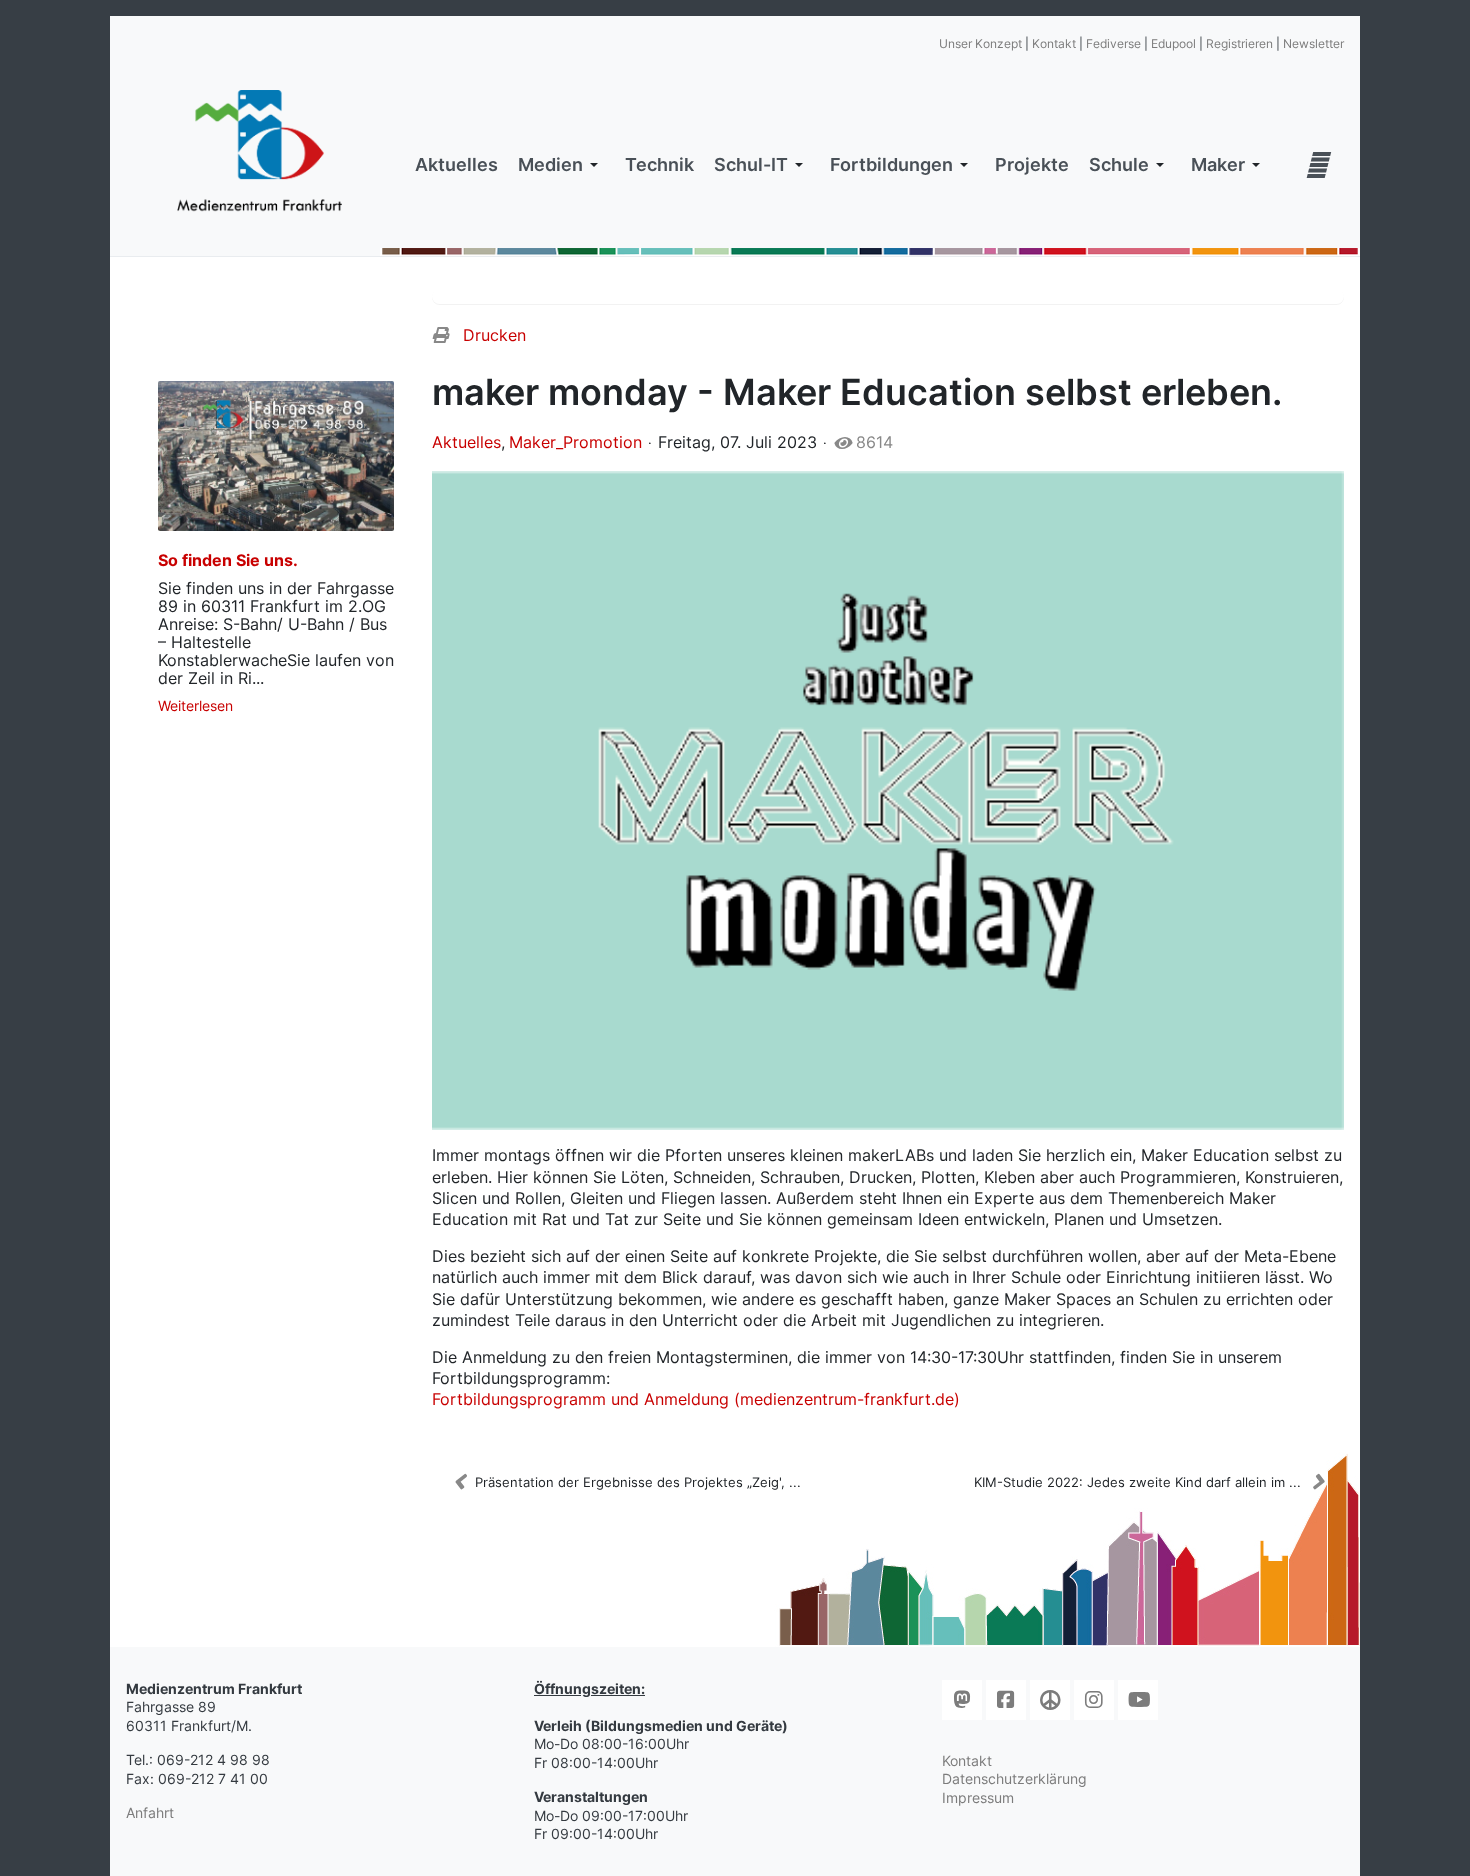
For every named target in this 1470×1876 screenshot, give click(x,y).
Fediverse (1113, 43)
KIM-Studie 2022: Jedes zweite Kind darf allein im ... (1137, 1482)
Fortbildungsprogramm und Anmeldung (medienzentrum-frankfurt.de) (696, 1399)
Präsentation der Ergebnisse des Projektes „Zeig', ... (638, 1482)
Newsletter (1313, 43)
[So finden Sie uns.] (276, 456)
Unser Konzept (980, 43)
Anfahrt (150, 1812)
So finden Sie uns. (228, 560)
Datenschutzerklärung (1014, 1778)
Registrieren (1239, 43)
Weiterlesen (195, 705)
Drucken (494, 335)
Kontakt (1054, 43)
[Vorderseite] (888, 800)
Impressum (978, 1797)
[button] (561, 165)
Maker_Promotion (575, 442)
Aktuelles (466, 442)
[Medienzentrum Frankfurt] (259, 151)
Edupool (1173, 43)
